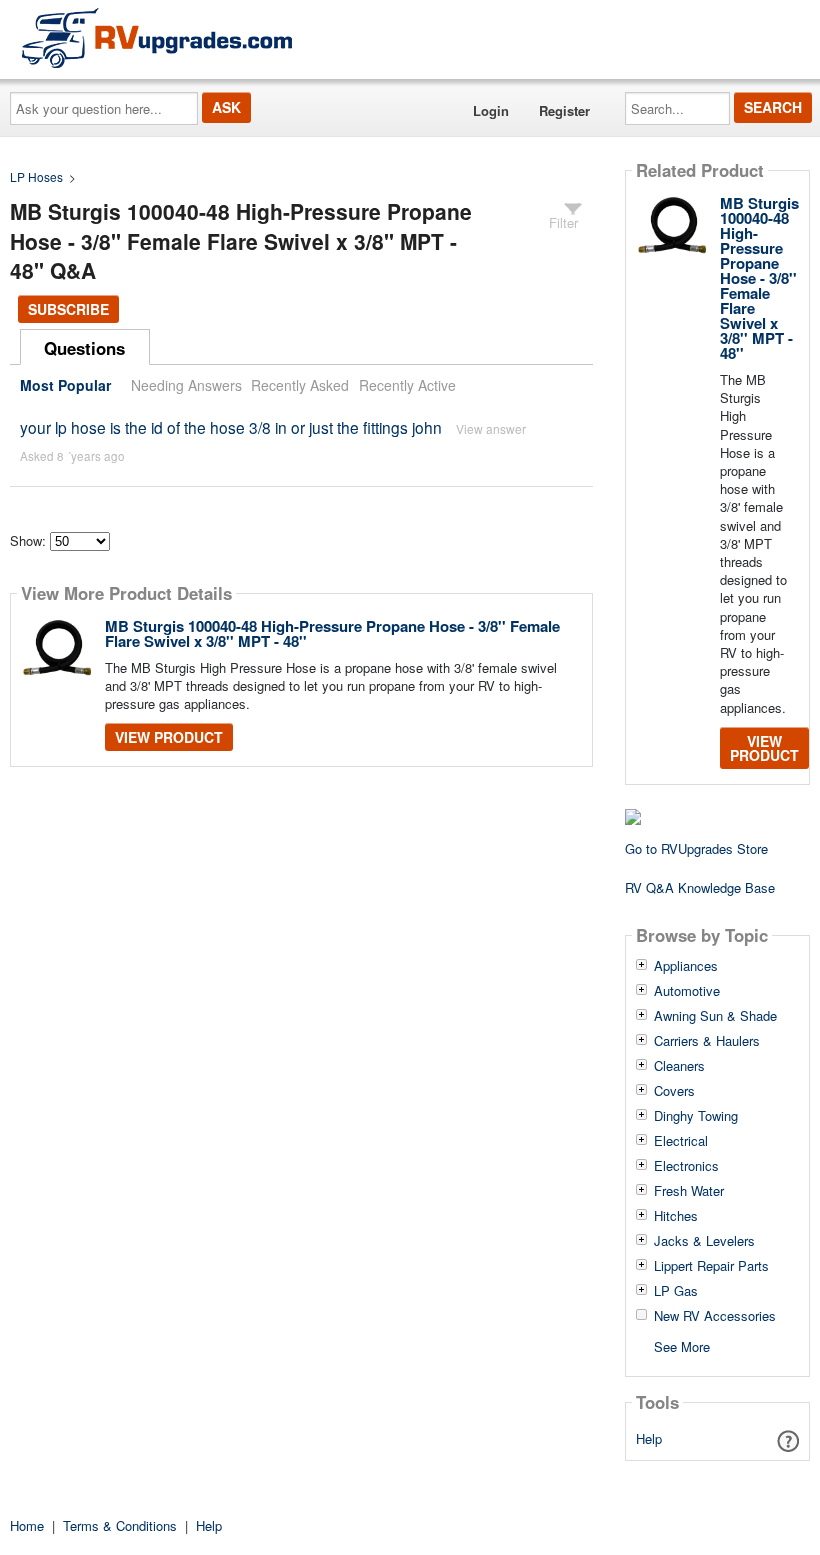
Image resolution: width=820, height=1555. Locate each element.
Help (649, 1438)
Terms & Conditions (120, 1525)
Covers (674, 1091)
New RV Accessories (715, 1316)
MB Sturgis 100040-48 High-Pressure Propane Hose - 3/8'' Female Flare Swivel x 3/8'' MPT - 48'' (332, 633)
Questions (84, 348)
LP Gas (676, 1291)
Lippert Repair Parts (711, 1266)
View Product (169, 737)
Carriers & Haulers (707, 1041)
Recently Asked (300, 385)
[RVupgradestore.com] (157, 37)
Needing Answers (186, 385)
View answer (491, 428)
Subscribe (68, 309)
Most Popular (65, 385)
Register (564, 110)
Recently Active (407, 385)
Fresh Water (689, 1191)
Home (27, 1525)
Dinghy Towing (696, 1116)
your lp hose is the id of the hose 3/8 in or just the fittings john (231, 427)
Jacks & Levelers (704, 1241)
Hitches (676, 1216)
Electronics (686, 1166)
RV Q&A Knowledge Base (700, 887)
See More (682, 1345)
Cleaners (679, 1066)
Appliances (686, 966)
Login (491, 110)
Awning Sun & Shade (715, 1016)
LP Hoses (36, 176)
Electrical (681, 1141)
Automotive (687, 991)
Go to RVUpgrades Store (696, 848)
